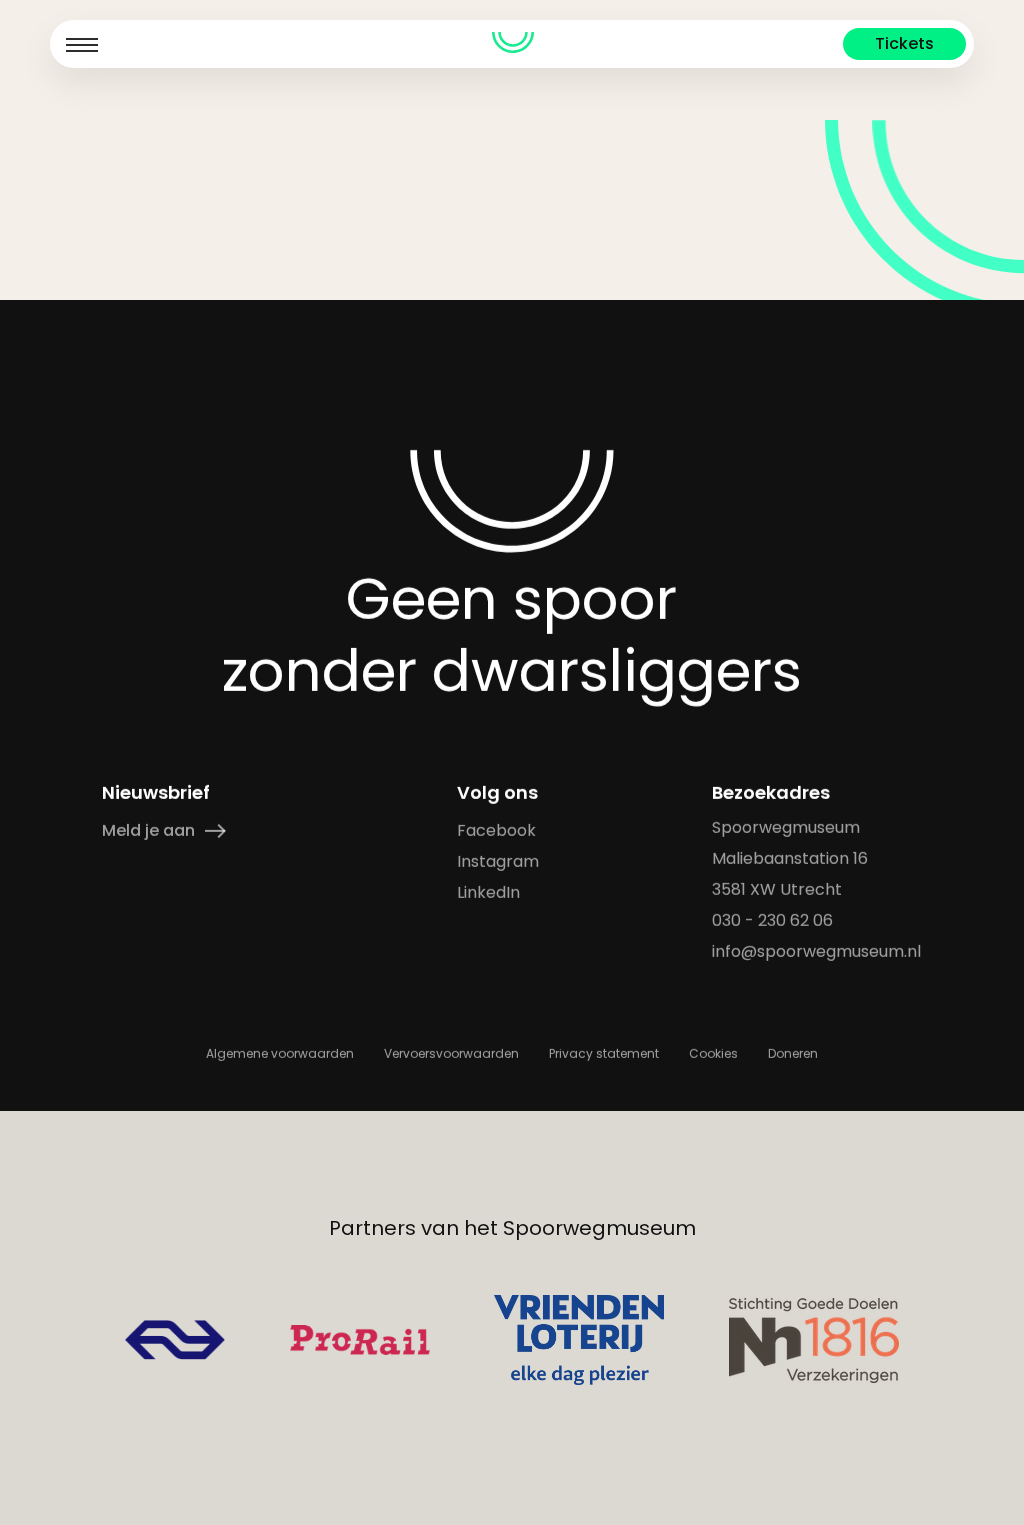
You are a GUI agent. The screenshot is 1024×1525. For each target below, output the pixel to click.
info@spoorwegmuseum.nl (817, 951)
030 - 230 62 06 (773, 920)
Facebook (497, 830)
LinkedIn (489, 892)
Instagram (499, 861)
